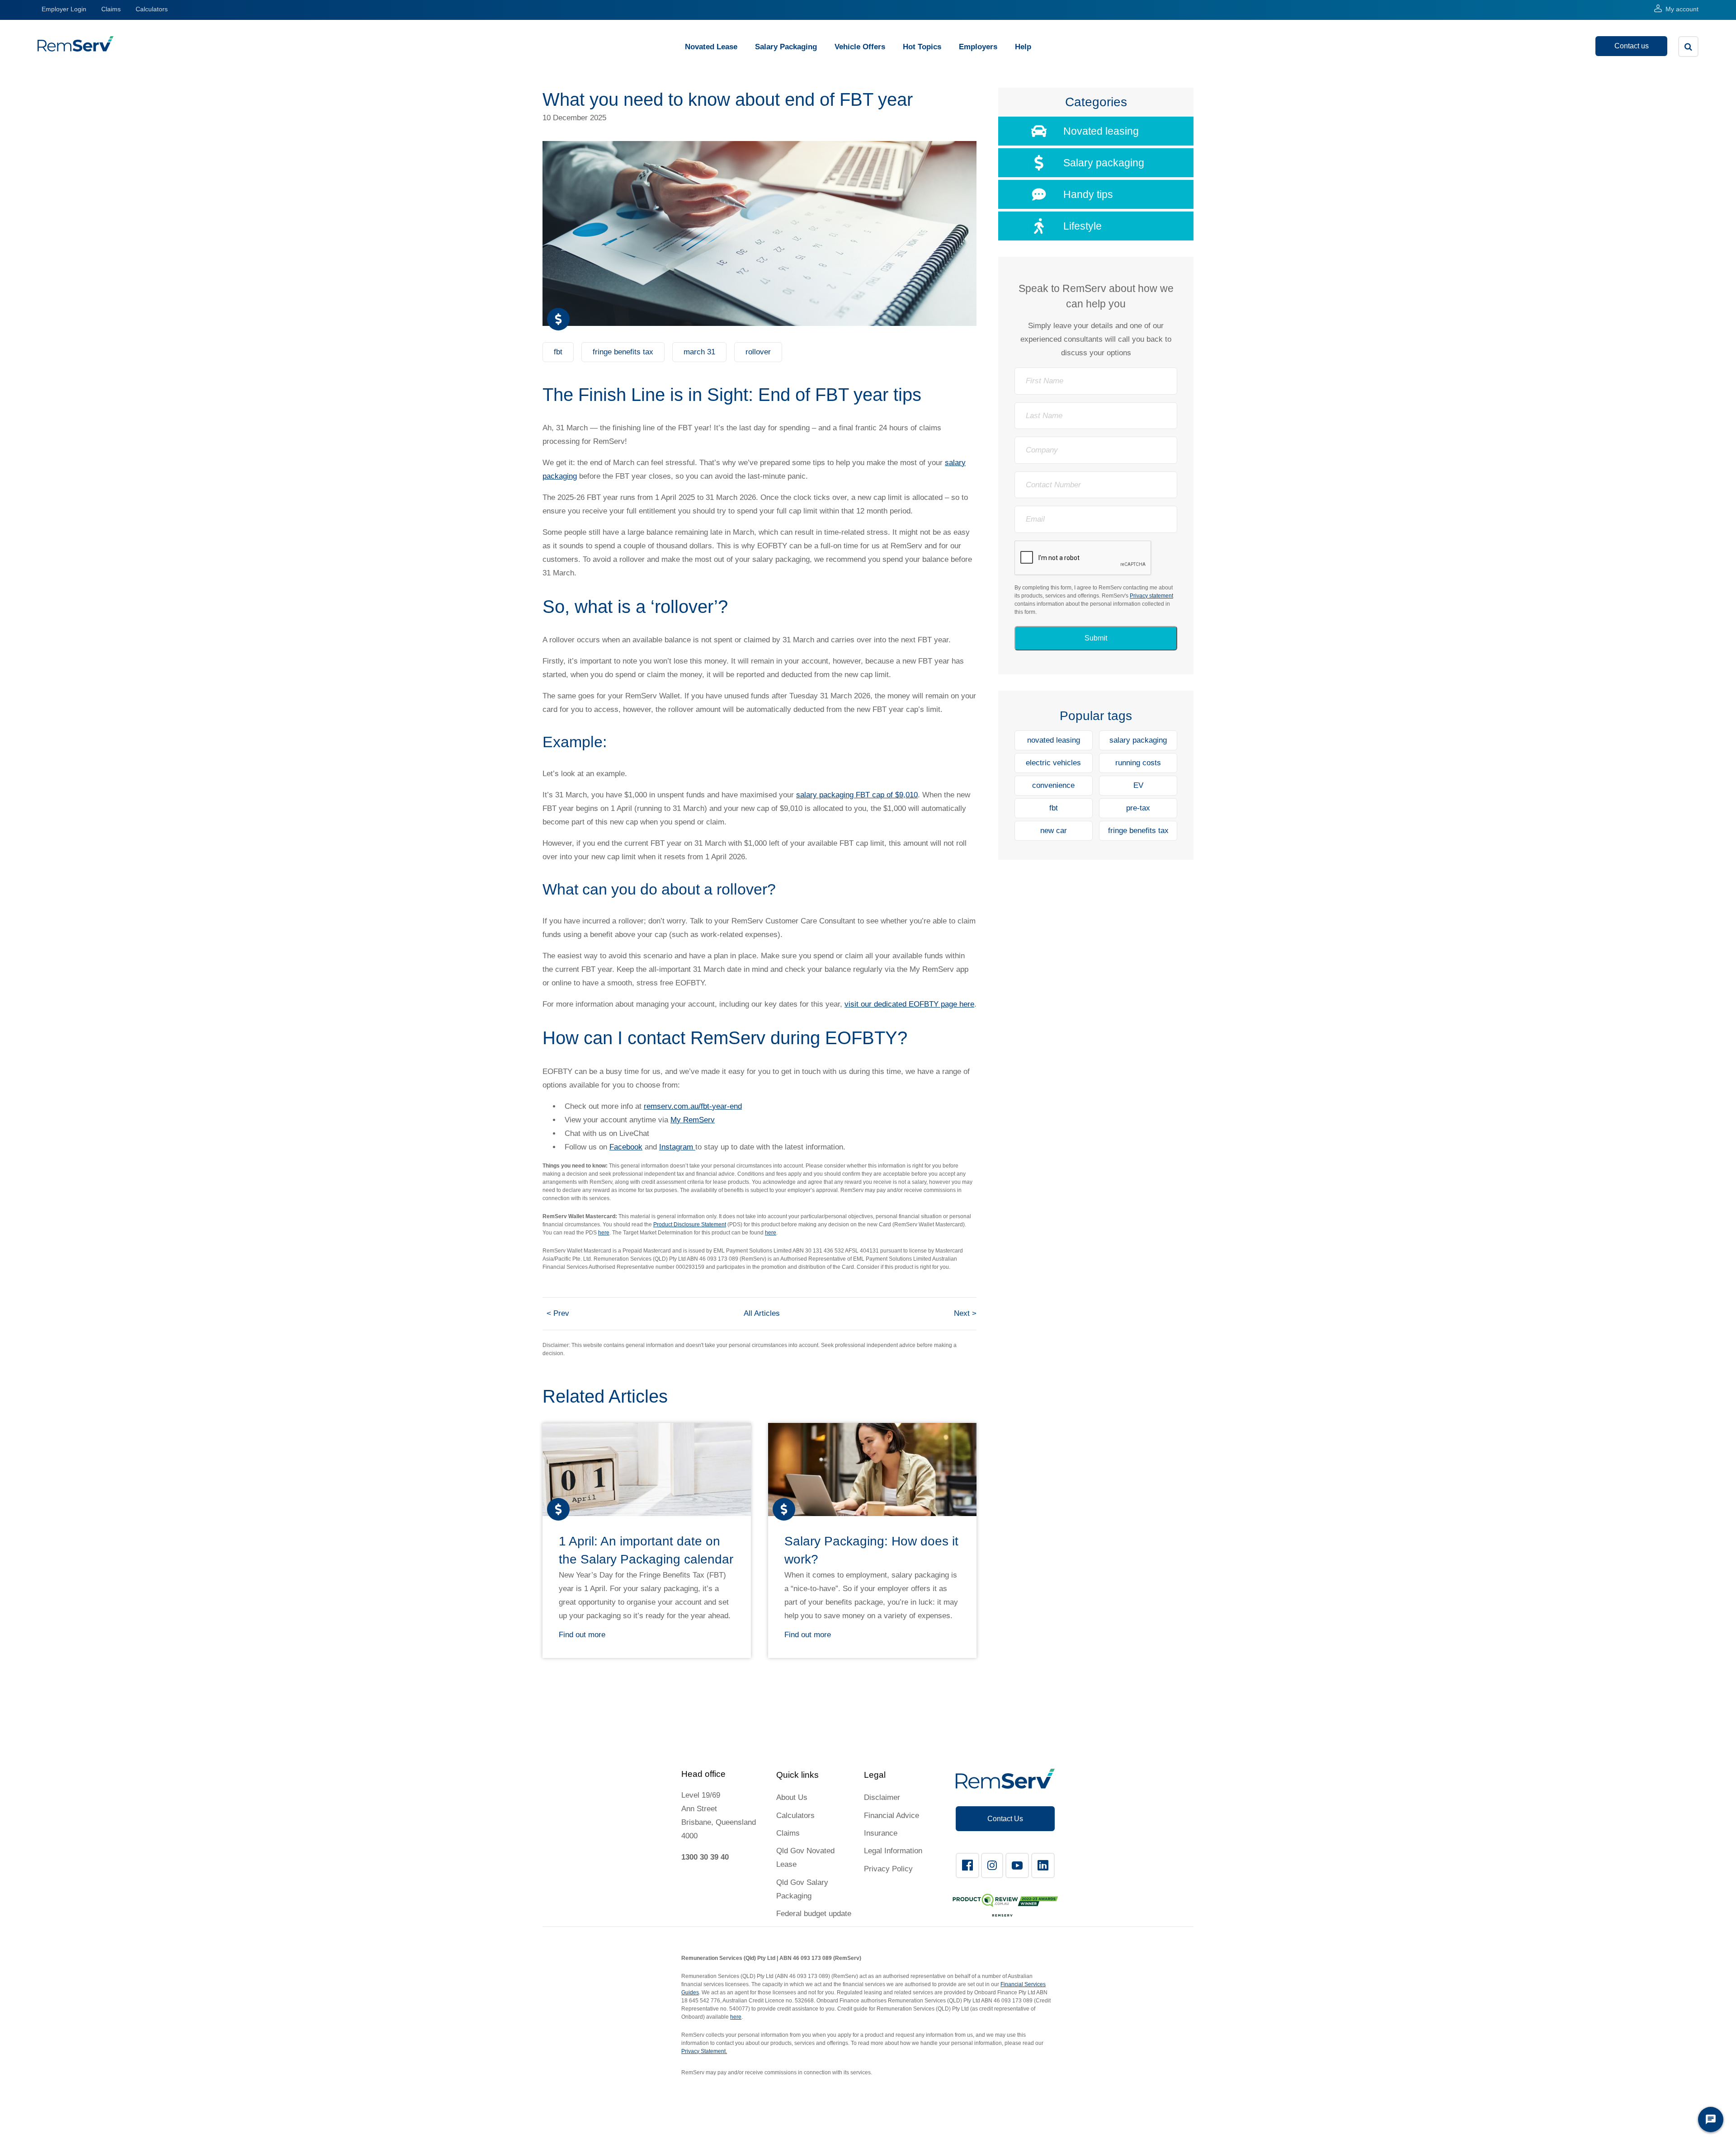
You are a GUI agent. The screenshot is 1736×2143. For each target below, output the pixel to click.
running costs (1138, 763)
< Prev (558, 1313)
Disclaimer (882, 1797)
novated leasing (1054, 740)
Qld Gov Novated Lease (805, 1858)
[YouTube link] (1017, 1865)
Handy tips (1088, 194)
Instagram (677, 1147)
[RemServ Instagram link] (992, 1865)
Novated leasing (1101, 131)
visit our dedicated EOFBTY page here (909, 1004)
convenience (1053, 785)
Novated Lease (711, 47)
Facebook (626, 1147)
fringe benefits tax (623, 352)
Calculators (152, 9)
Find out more (582, 1635)
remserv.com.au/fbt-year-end (693, 1106)
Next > (965, 1313)
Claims (111, 9)
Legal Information (893, 1851)
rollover (758, 352)
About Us (792, 1797)
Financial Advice (892, 1816)
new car (1054, 831)
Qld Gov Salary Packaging (802, 1889)
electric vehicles (1053, 763)
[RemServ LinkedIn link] (1043, 1865)
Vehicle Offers (860, 47)
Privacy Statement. (704, 2051)
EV (1138, 785)
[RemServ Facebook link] (967, 1865)
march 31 (699, 352)
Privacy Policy (888, 1869)
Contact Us (1005, 1819)
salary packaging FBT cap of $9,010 (857, 795)
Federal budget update (814, 1914)
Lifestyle (1083, 226)
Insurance (881, 1833)
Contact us (1632, 46)
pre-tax (1138, 808)
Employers (978, 47)
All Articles (762, 1313)
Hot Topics (922, 47)
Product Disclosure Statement (690, 1225)
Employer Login (64, 9)
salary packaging (1138, 740)
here (604, 1233)
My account (1682, 9)
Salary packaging (1104, 163)
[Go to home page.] (75, 49)
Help (1023, 47)
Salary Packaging (786, 47)
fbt (558, 352)
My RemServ (693, 1120)
